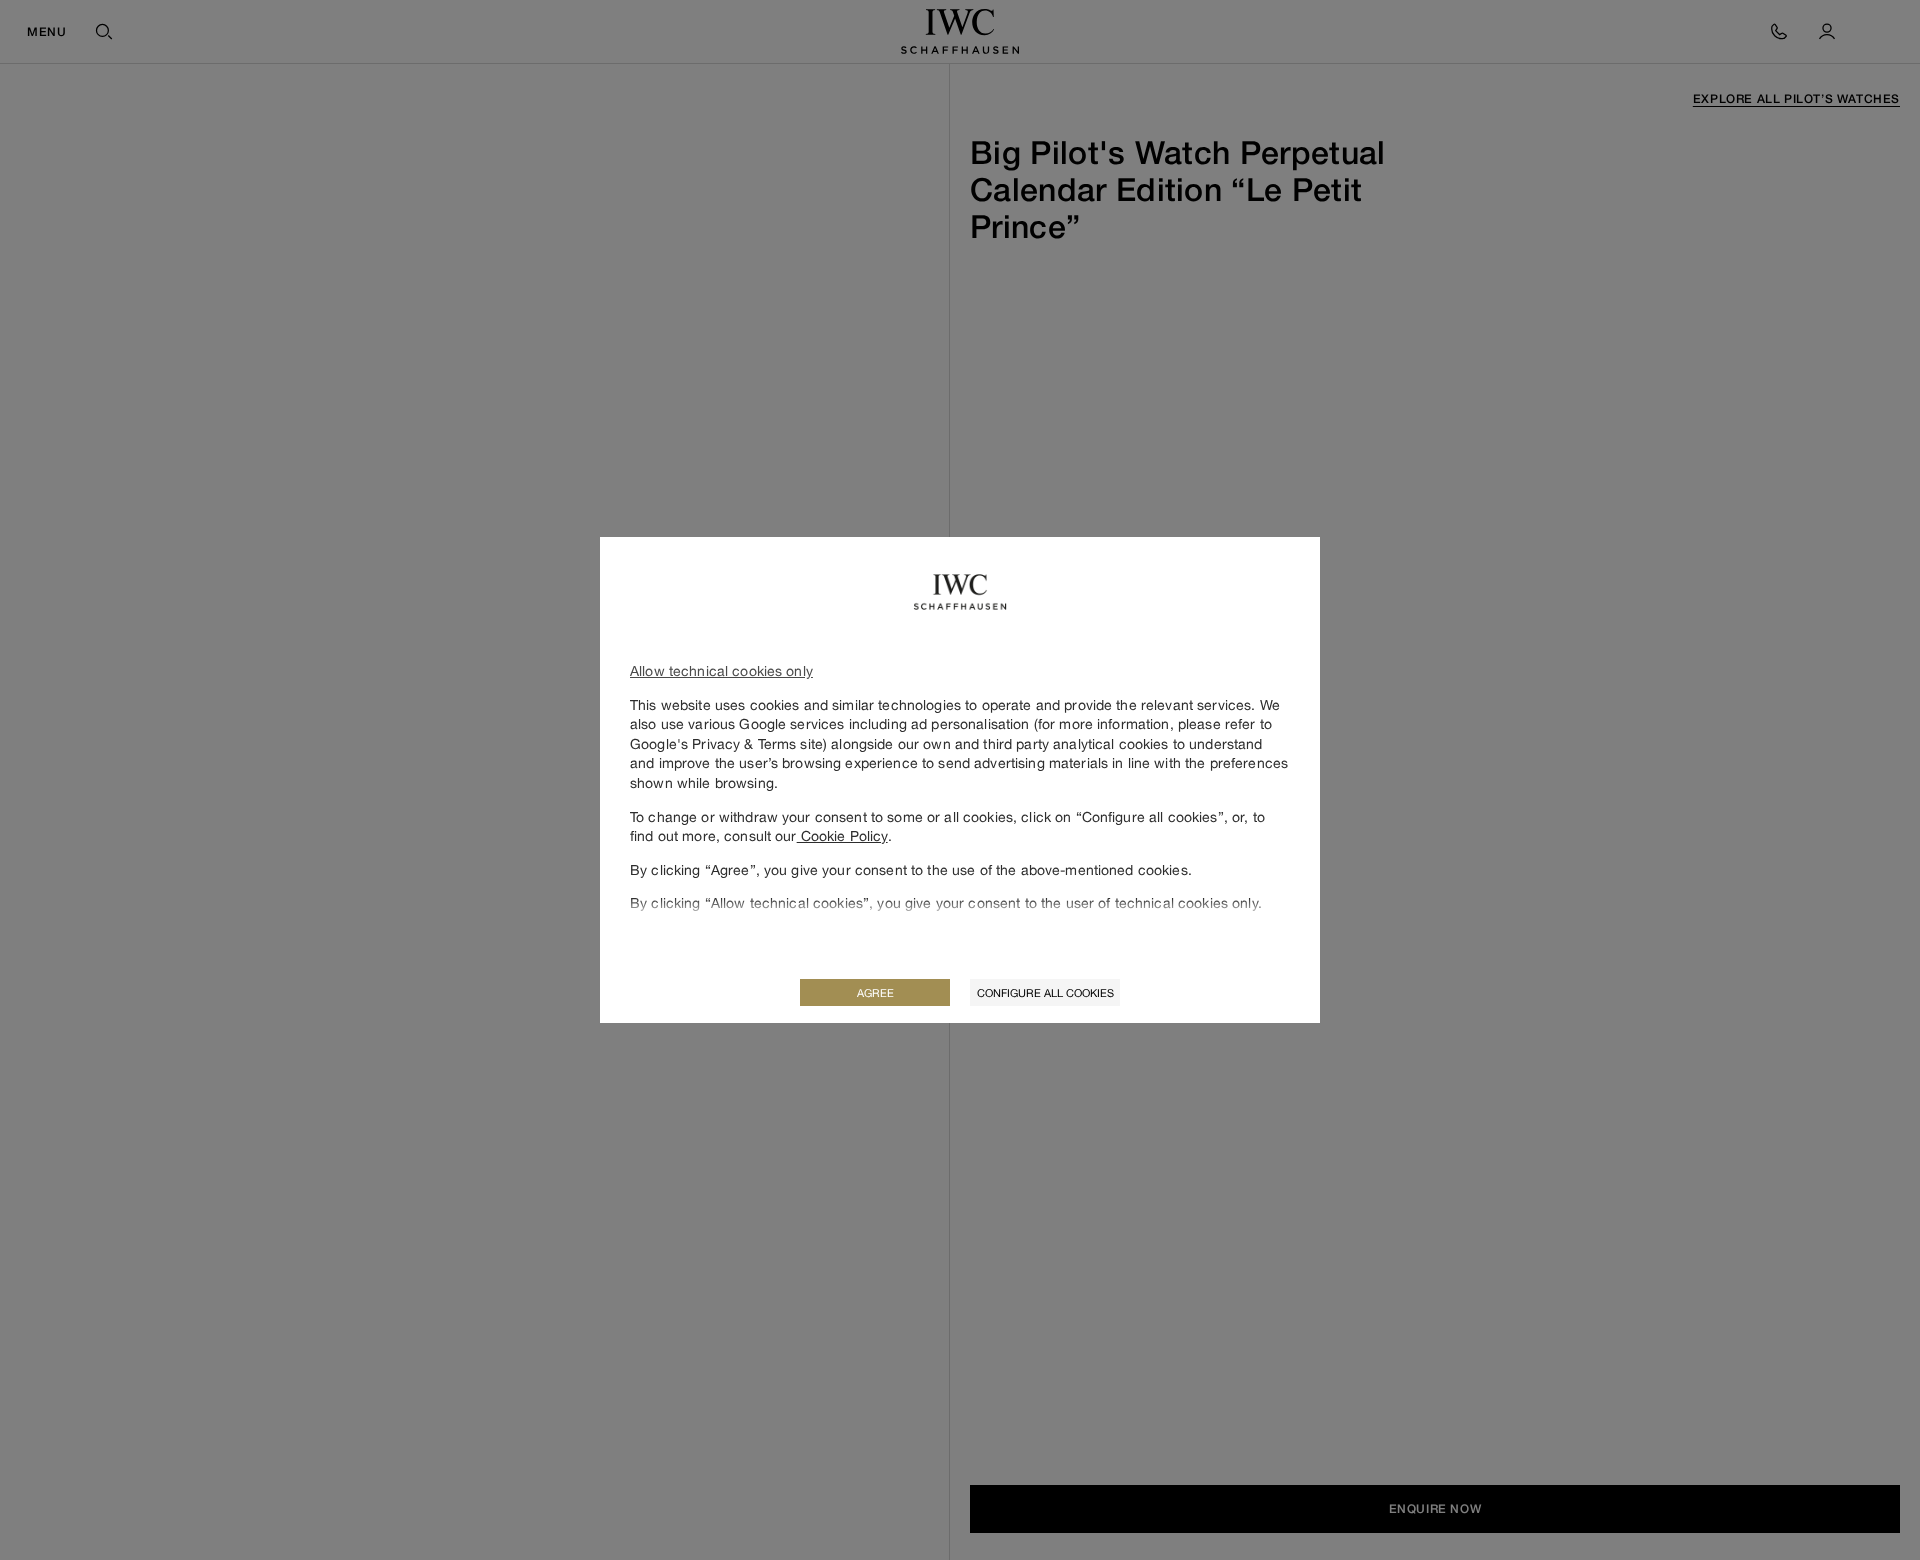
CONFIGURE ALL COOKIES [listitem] (1045, 992)
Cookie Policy (842, 835)
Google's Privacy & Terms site (726, 743)
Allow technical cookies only (721, 670)
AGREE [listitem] (875, 992)
